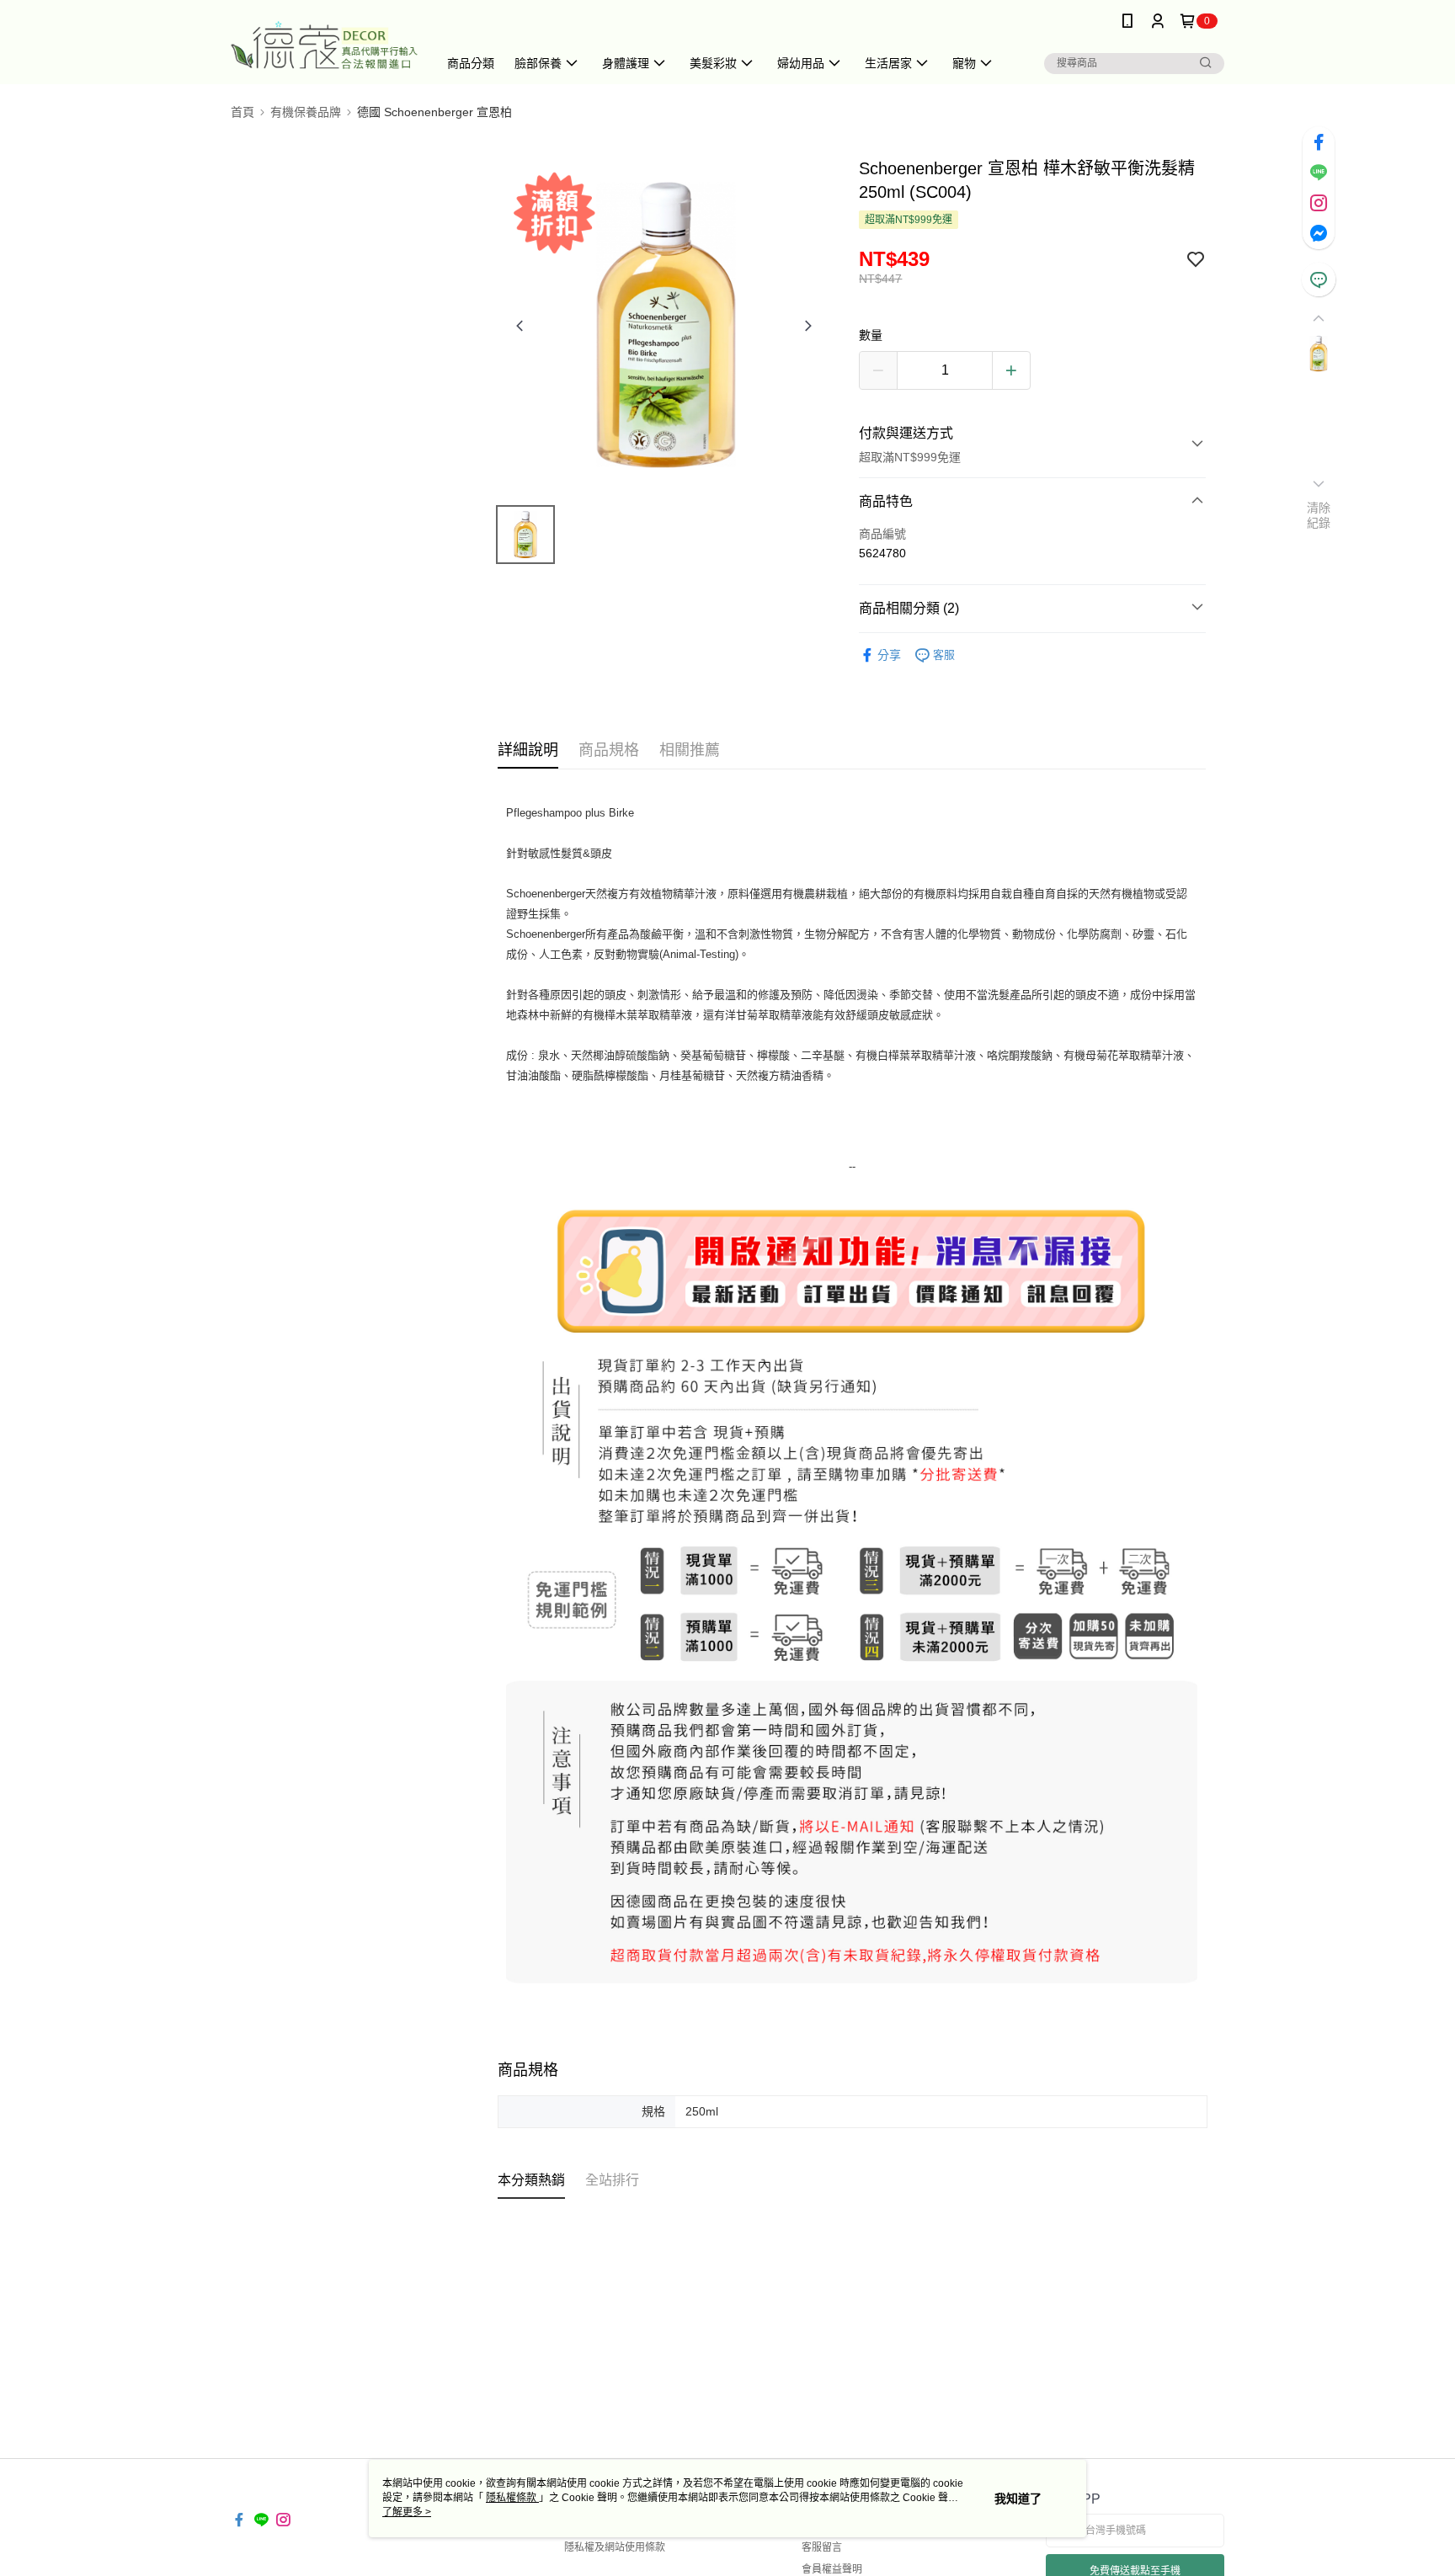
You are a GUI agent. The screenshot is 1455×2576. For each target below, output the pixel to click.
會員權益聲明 (832, 2569)
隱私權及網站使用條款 (615, 2547)
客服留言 (822, 2547)
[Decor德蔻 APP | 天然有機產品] (324, 44)
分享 (889, 655)
